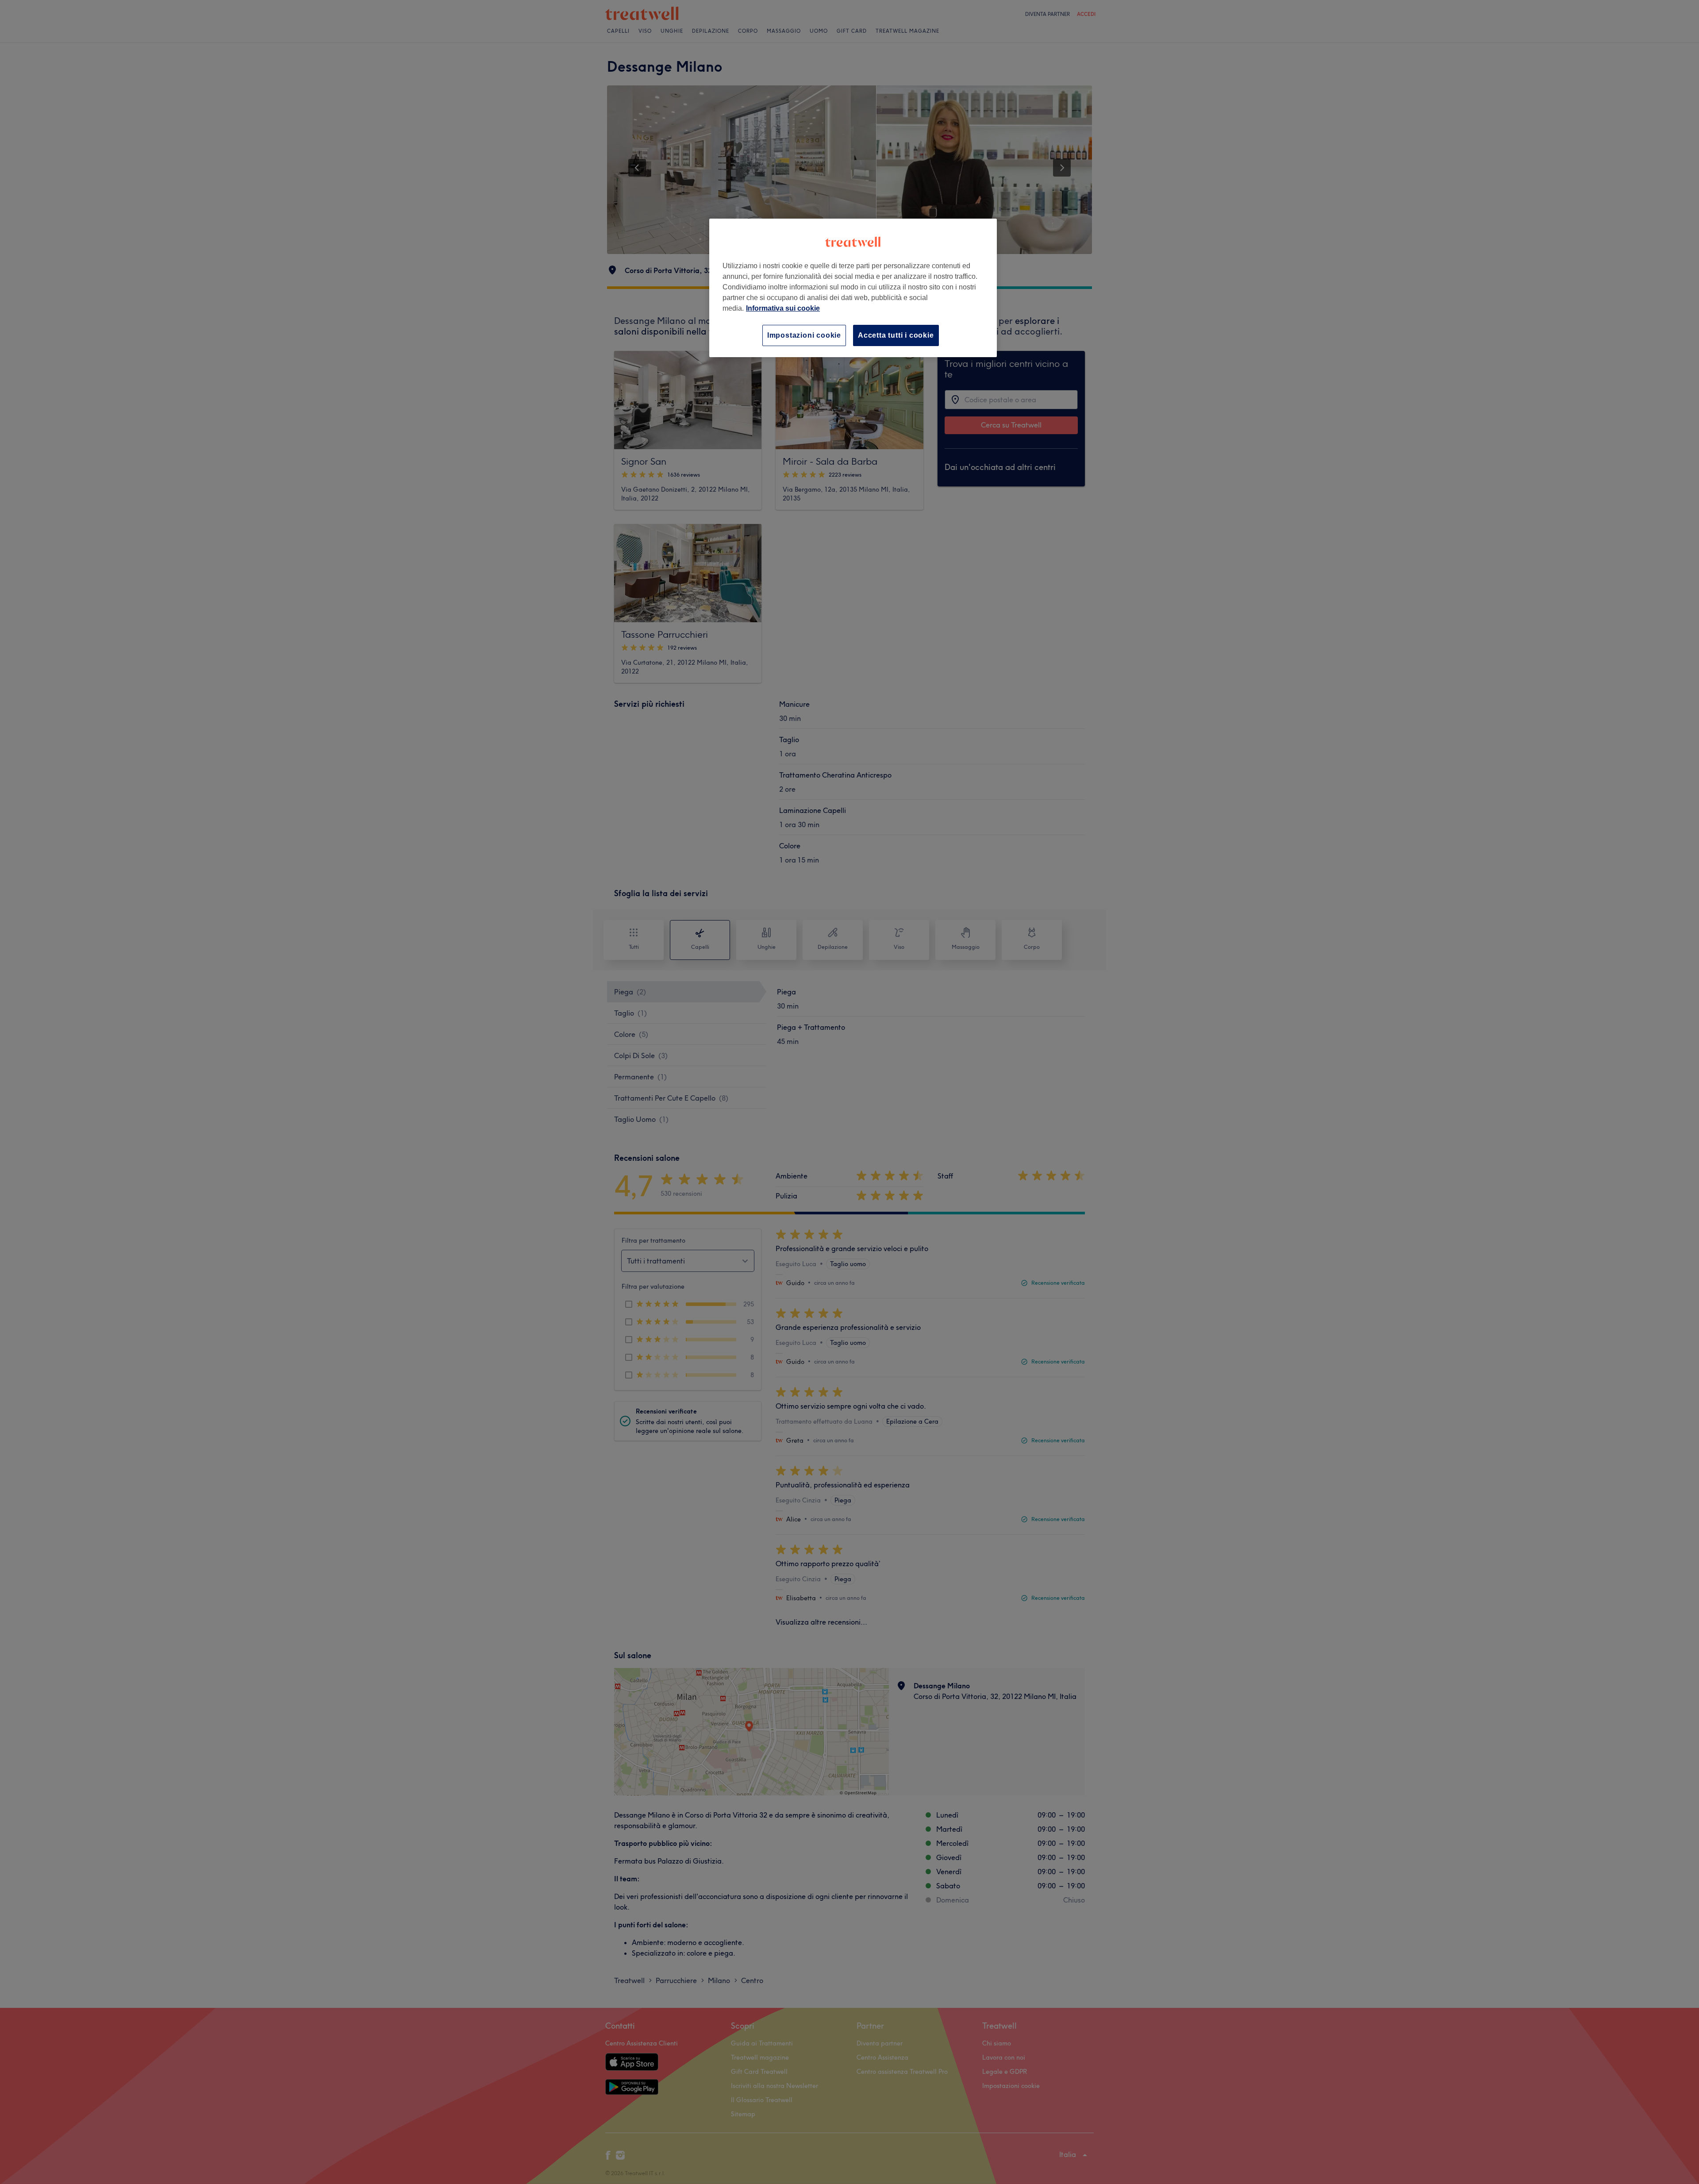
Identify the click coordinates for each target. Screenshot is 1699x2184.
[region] (853, 288)
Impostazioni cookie (804, 335)
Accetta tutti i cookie (896, 335)
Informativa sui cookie (783, 308)
